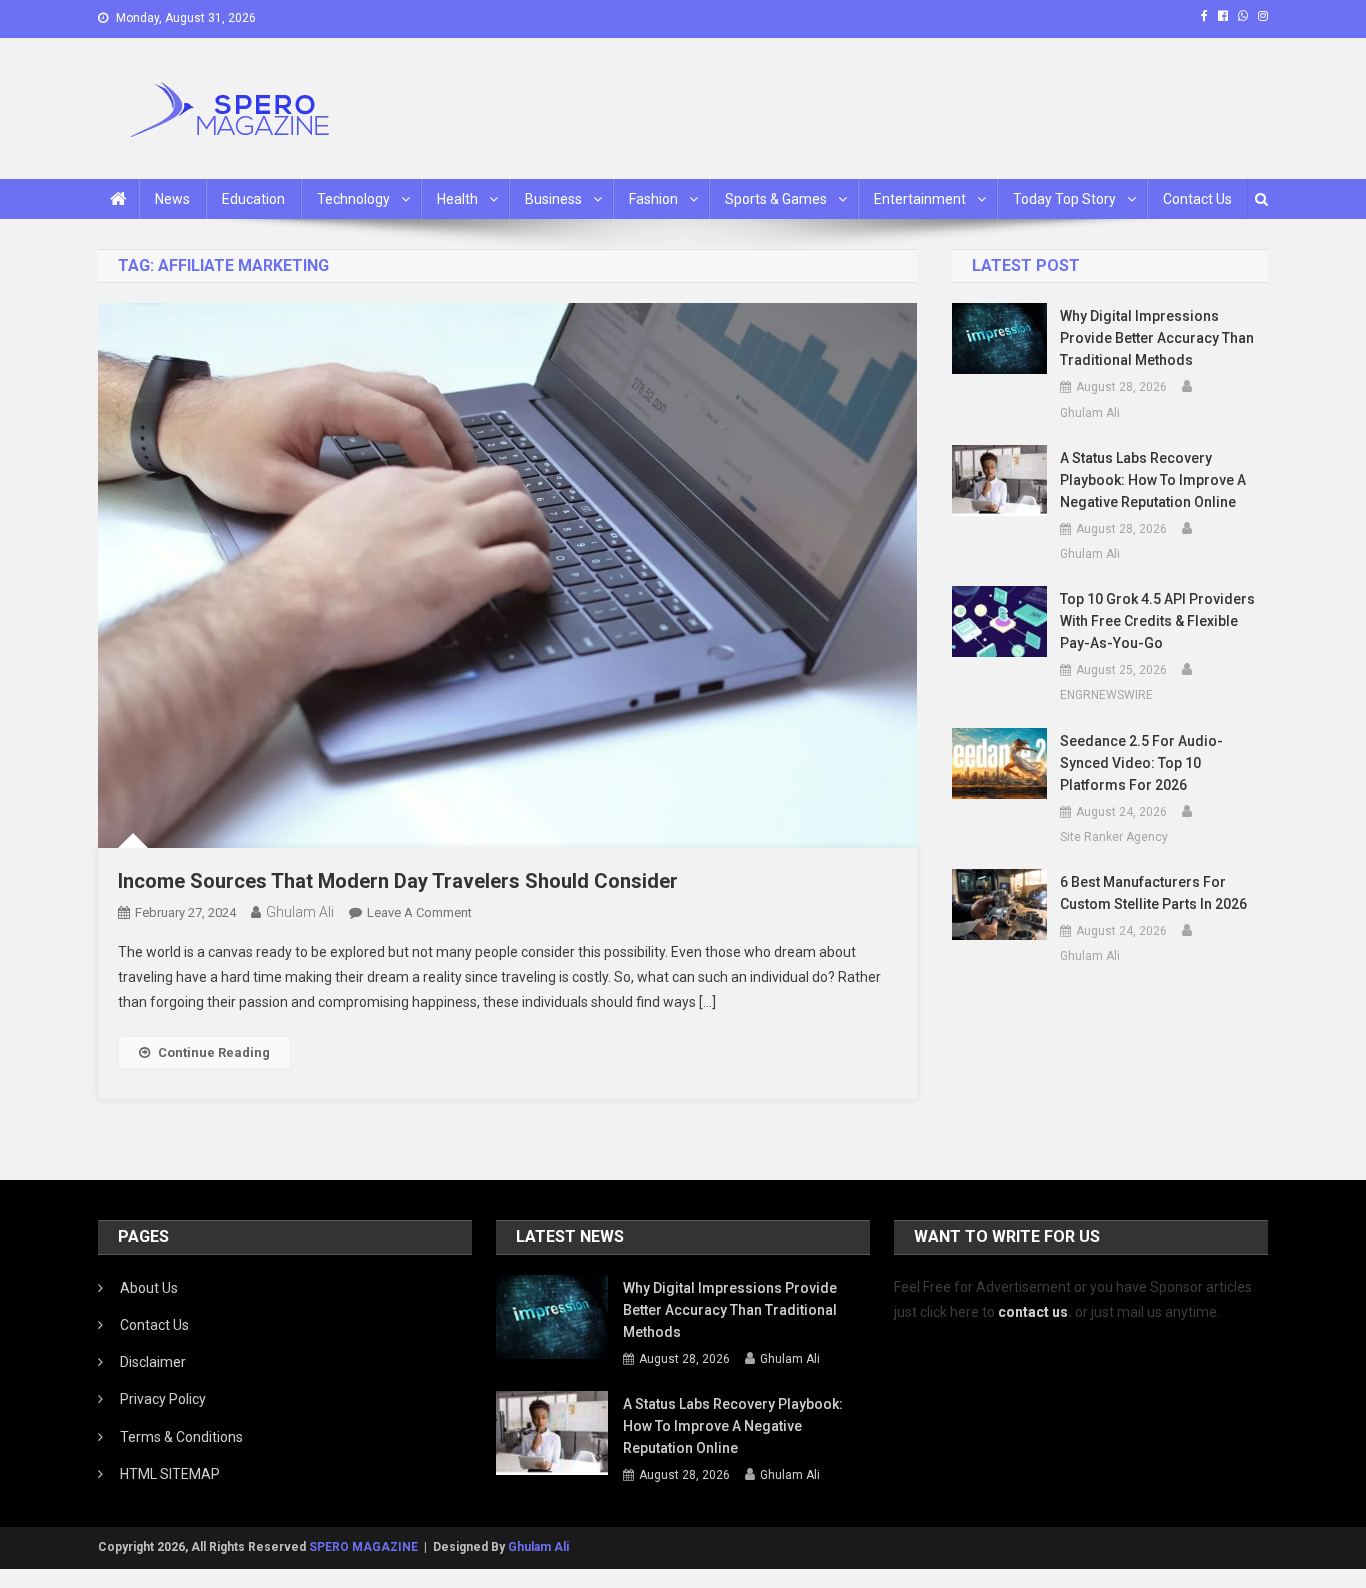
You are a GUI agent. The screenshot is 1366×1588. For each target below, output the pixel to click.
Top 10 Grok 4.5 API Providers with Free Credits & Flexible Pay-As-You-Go (1157, 621)
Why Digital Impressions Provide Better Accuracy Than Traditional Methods (1157, 338)
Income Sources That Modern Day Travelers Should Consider (398, 881)
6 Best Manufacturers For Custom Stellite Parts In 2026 (1153, 893)
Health (457, 199)
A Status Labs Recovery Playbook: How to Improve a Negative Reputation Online (1153, 480)
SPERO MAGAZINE (363, 1547)
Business (553, 199)
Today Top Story (1064, 199)
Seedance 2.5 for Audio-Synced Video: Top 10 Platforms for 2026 (1141, 763)
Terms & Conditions (181, 1437)
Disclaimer (153, 1362)
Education (253, 199)
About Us (149, 1288)
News (172, 199)
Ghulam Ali (300, 912)
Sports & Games (776, 199)
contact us (1033, 1312)
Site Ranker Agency (1114, 837)
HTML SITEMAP (170, 1474)
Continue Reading (214, 1052)
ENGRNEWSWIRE (1106, 695)
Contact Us (1197, 199)
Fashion (653, 199)
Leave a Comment (419, 912)
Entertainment (920, 199)
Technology (353, 199)
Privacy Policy (163, 1399)
